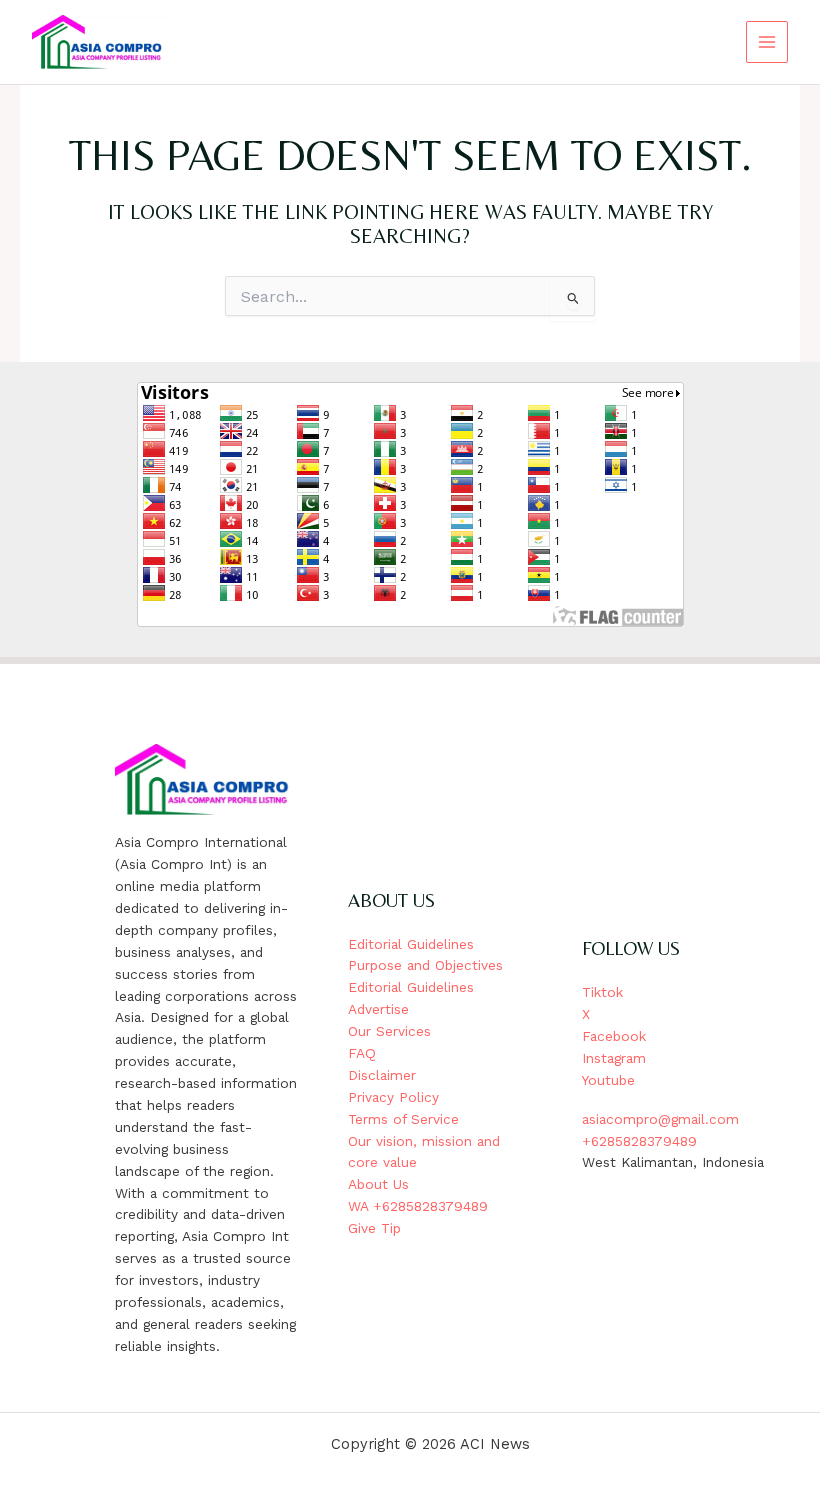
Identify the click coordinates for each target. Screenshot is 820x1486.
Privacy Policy (393, 1097)
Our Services (389, 1031)
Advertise (378, 1009)
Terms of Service (403, 1119)
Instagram (614, 1058)
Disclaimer (382, 1075)
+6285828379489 (639, 1141)
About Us (378, 1184)
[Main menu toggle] (767, 42)
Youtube (608, 1080)
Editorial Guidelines (411, 944)
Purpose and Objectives (425, 965)
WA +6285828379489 (418, 1206)
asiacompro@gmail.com (660, 1119)
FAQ (362, 1053)
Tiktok (602, 992)
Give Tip (374, 1228)
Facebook (614, 1036)
